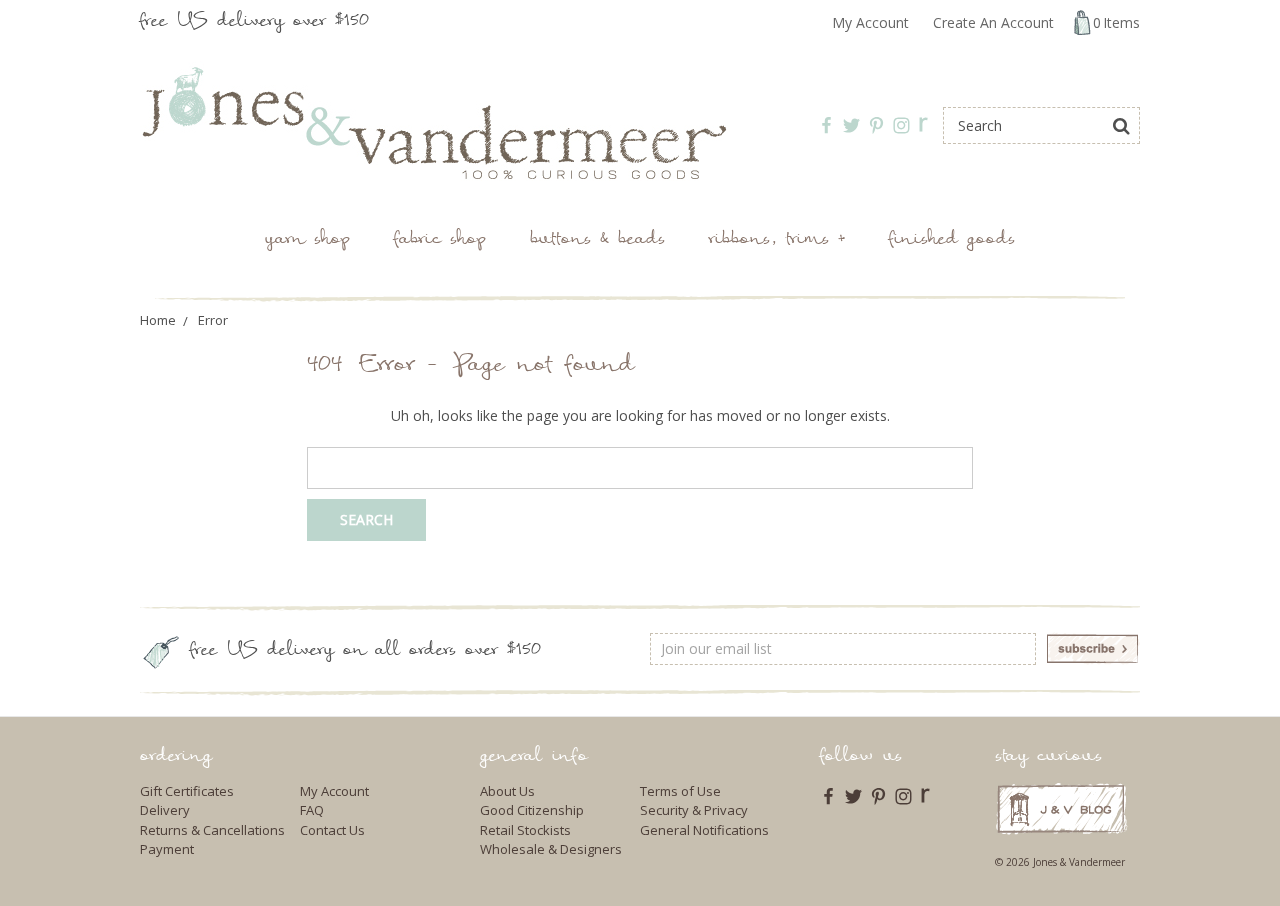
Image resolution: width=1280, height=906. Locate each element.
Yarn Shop (307, 240)
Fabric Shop (440, 240)
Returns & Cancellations (212, 830)
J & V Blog (1061, 808)
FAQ (312, 810)
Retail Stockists (525, 830)
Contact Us (332, 830)
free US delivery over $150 (254, 22)
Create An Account (993, 22)
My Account (870, 22)
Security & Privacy (694, 810)
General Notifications (704, 830)
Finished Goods (952, 240)
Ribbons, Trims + (777, 240)
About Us (507, 791)
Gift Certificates (187, 791)
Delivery (165, 810)
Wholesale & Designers (551, 849)
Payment (167, 849)
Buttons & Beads (597, 240)
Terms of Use (680, 791)
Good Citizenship (532, 810)
